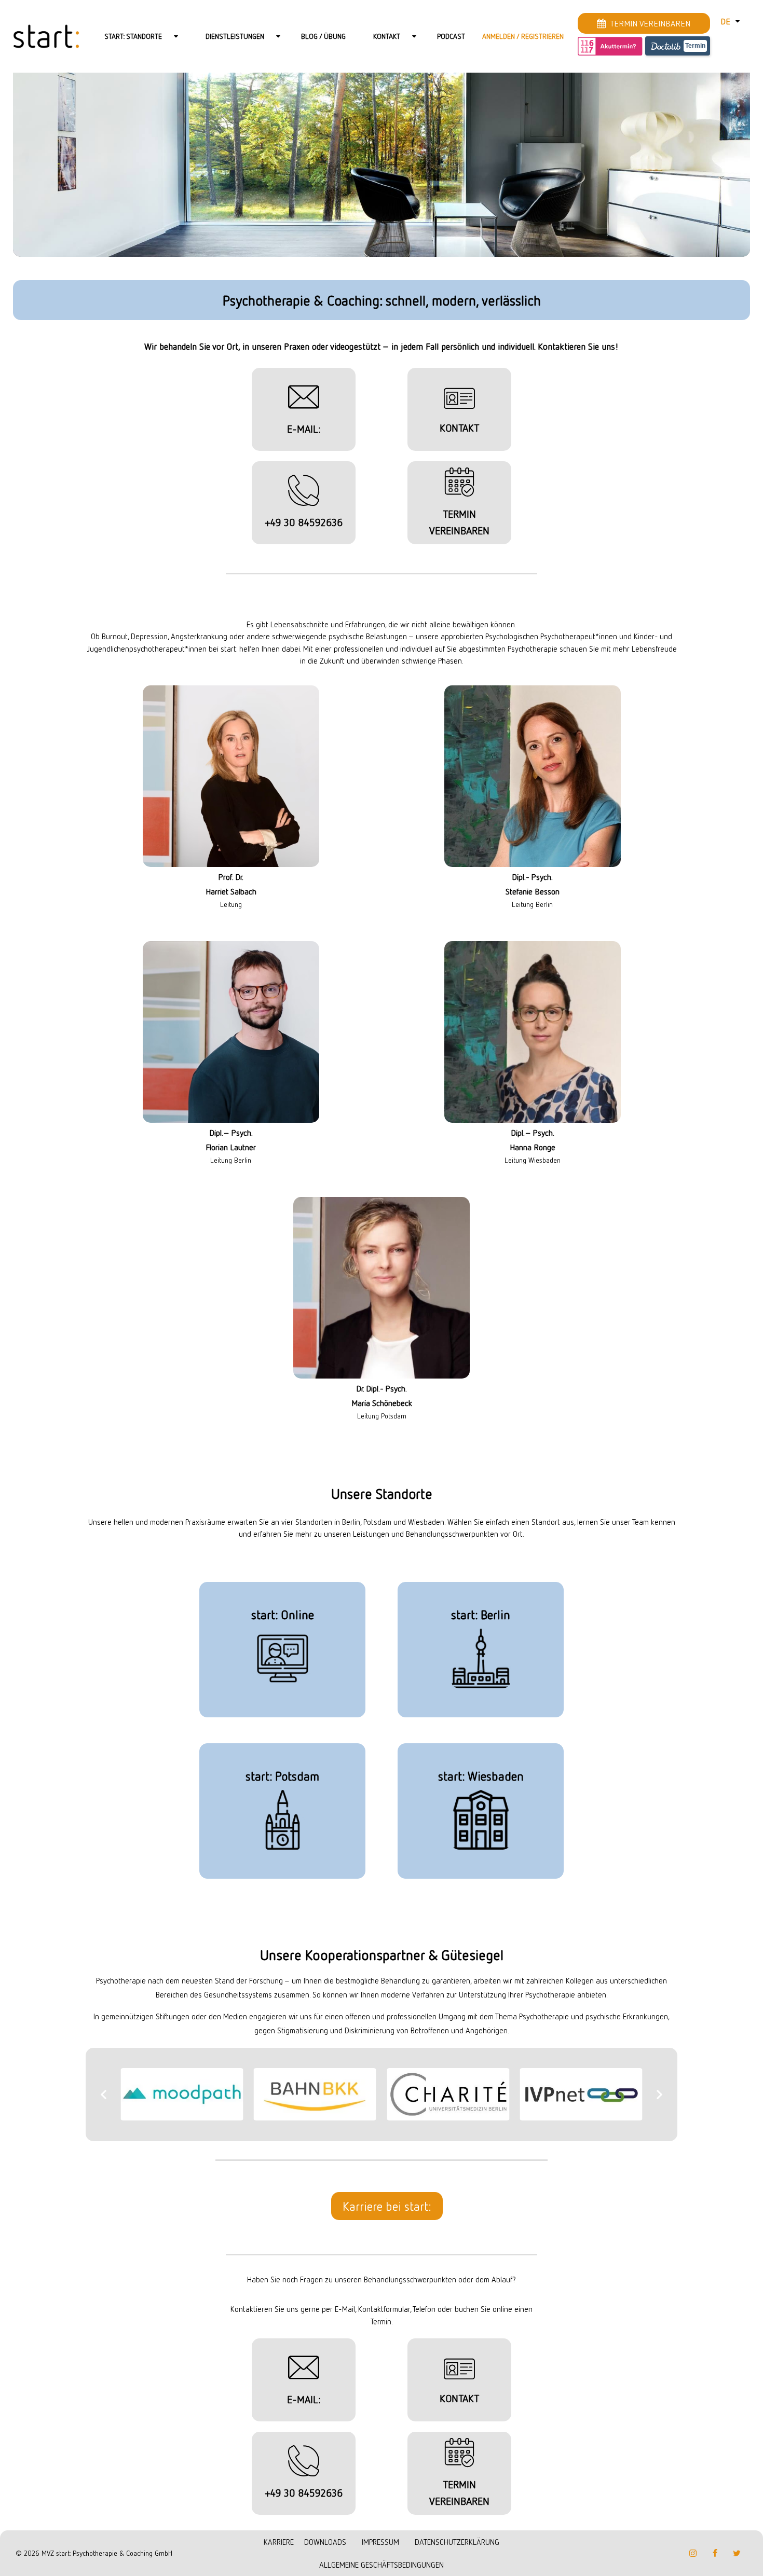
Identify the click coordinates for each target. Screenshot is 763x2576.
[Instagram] (693, 2561)
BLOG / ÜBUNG (323, 36)
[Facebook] (715, 2561)
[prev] (104, 2098)
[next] (659, 2098)
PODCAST (451, 36)
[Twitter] (737, 2561)
